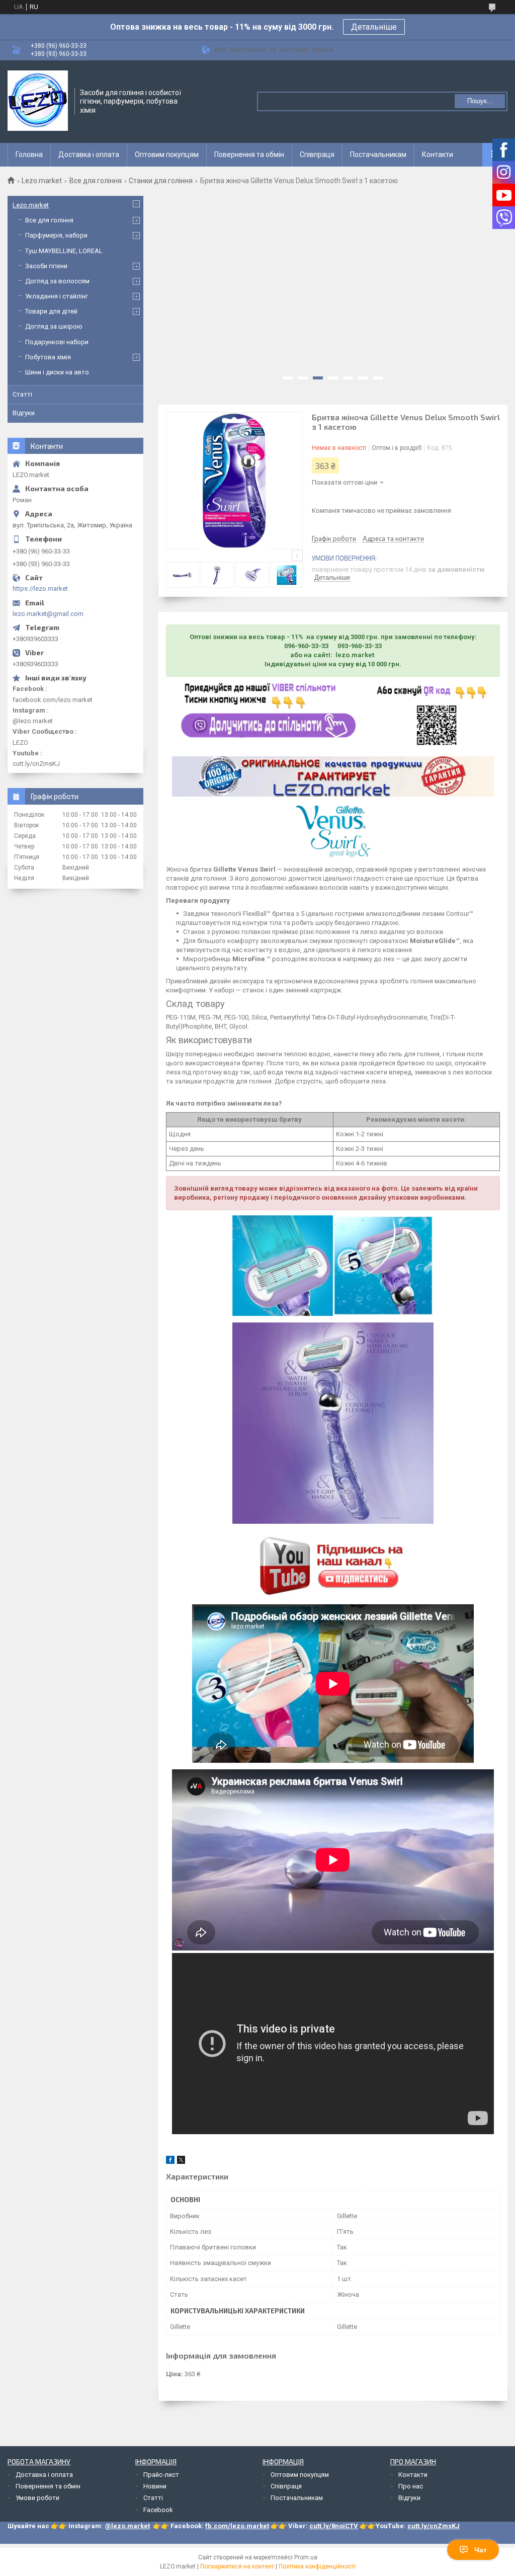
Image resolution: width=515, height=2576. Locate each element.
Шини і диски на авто (57, 372)
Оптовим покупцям (167, 154)
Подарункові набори (57, 342)
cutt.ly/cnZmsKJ (434, 2526)
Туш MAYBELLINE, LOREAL (64, 251)
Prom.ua (306, 2557)
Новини (155, 2486)
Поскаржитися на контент (237, 2566)
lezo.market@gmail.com (48, 614)
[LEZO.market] (38, 101)
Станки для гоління (161, 181)
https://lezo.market (40, 589)
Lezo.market (42, 181)
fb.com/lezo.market (237, 2526)
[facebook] (170, 2162)
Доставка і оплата (89, 154)
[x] (181, 2162)
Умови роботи (37, 2498)
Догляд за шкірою (54, 326)
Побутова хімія (48, 357)
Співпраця (317, 154)
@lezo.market (127, 2526)
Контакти (438, 154)
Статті (22, 394)
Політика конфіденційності (317, 2566)
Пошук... (480, 101)
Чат (481, 2550)
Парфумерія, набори (56, 235)
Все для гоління (96, 181)
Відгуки (24, 413)
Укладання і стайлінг (57, 296)
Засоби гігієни (46, 266)
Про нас (411, 2486)
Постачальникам (378, 154)
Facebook (158, 2510)
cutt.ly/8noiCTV (334, 2526)
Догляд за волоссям (57, 281)
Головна (29, 154)
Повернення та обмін (249, 154)
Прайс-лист (161, 2475)
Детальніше (374, 27)
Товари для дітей (51, 311)
